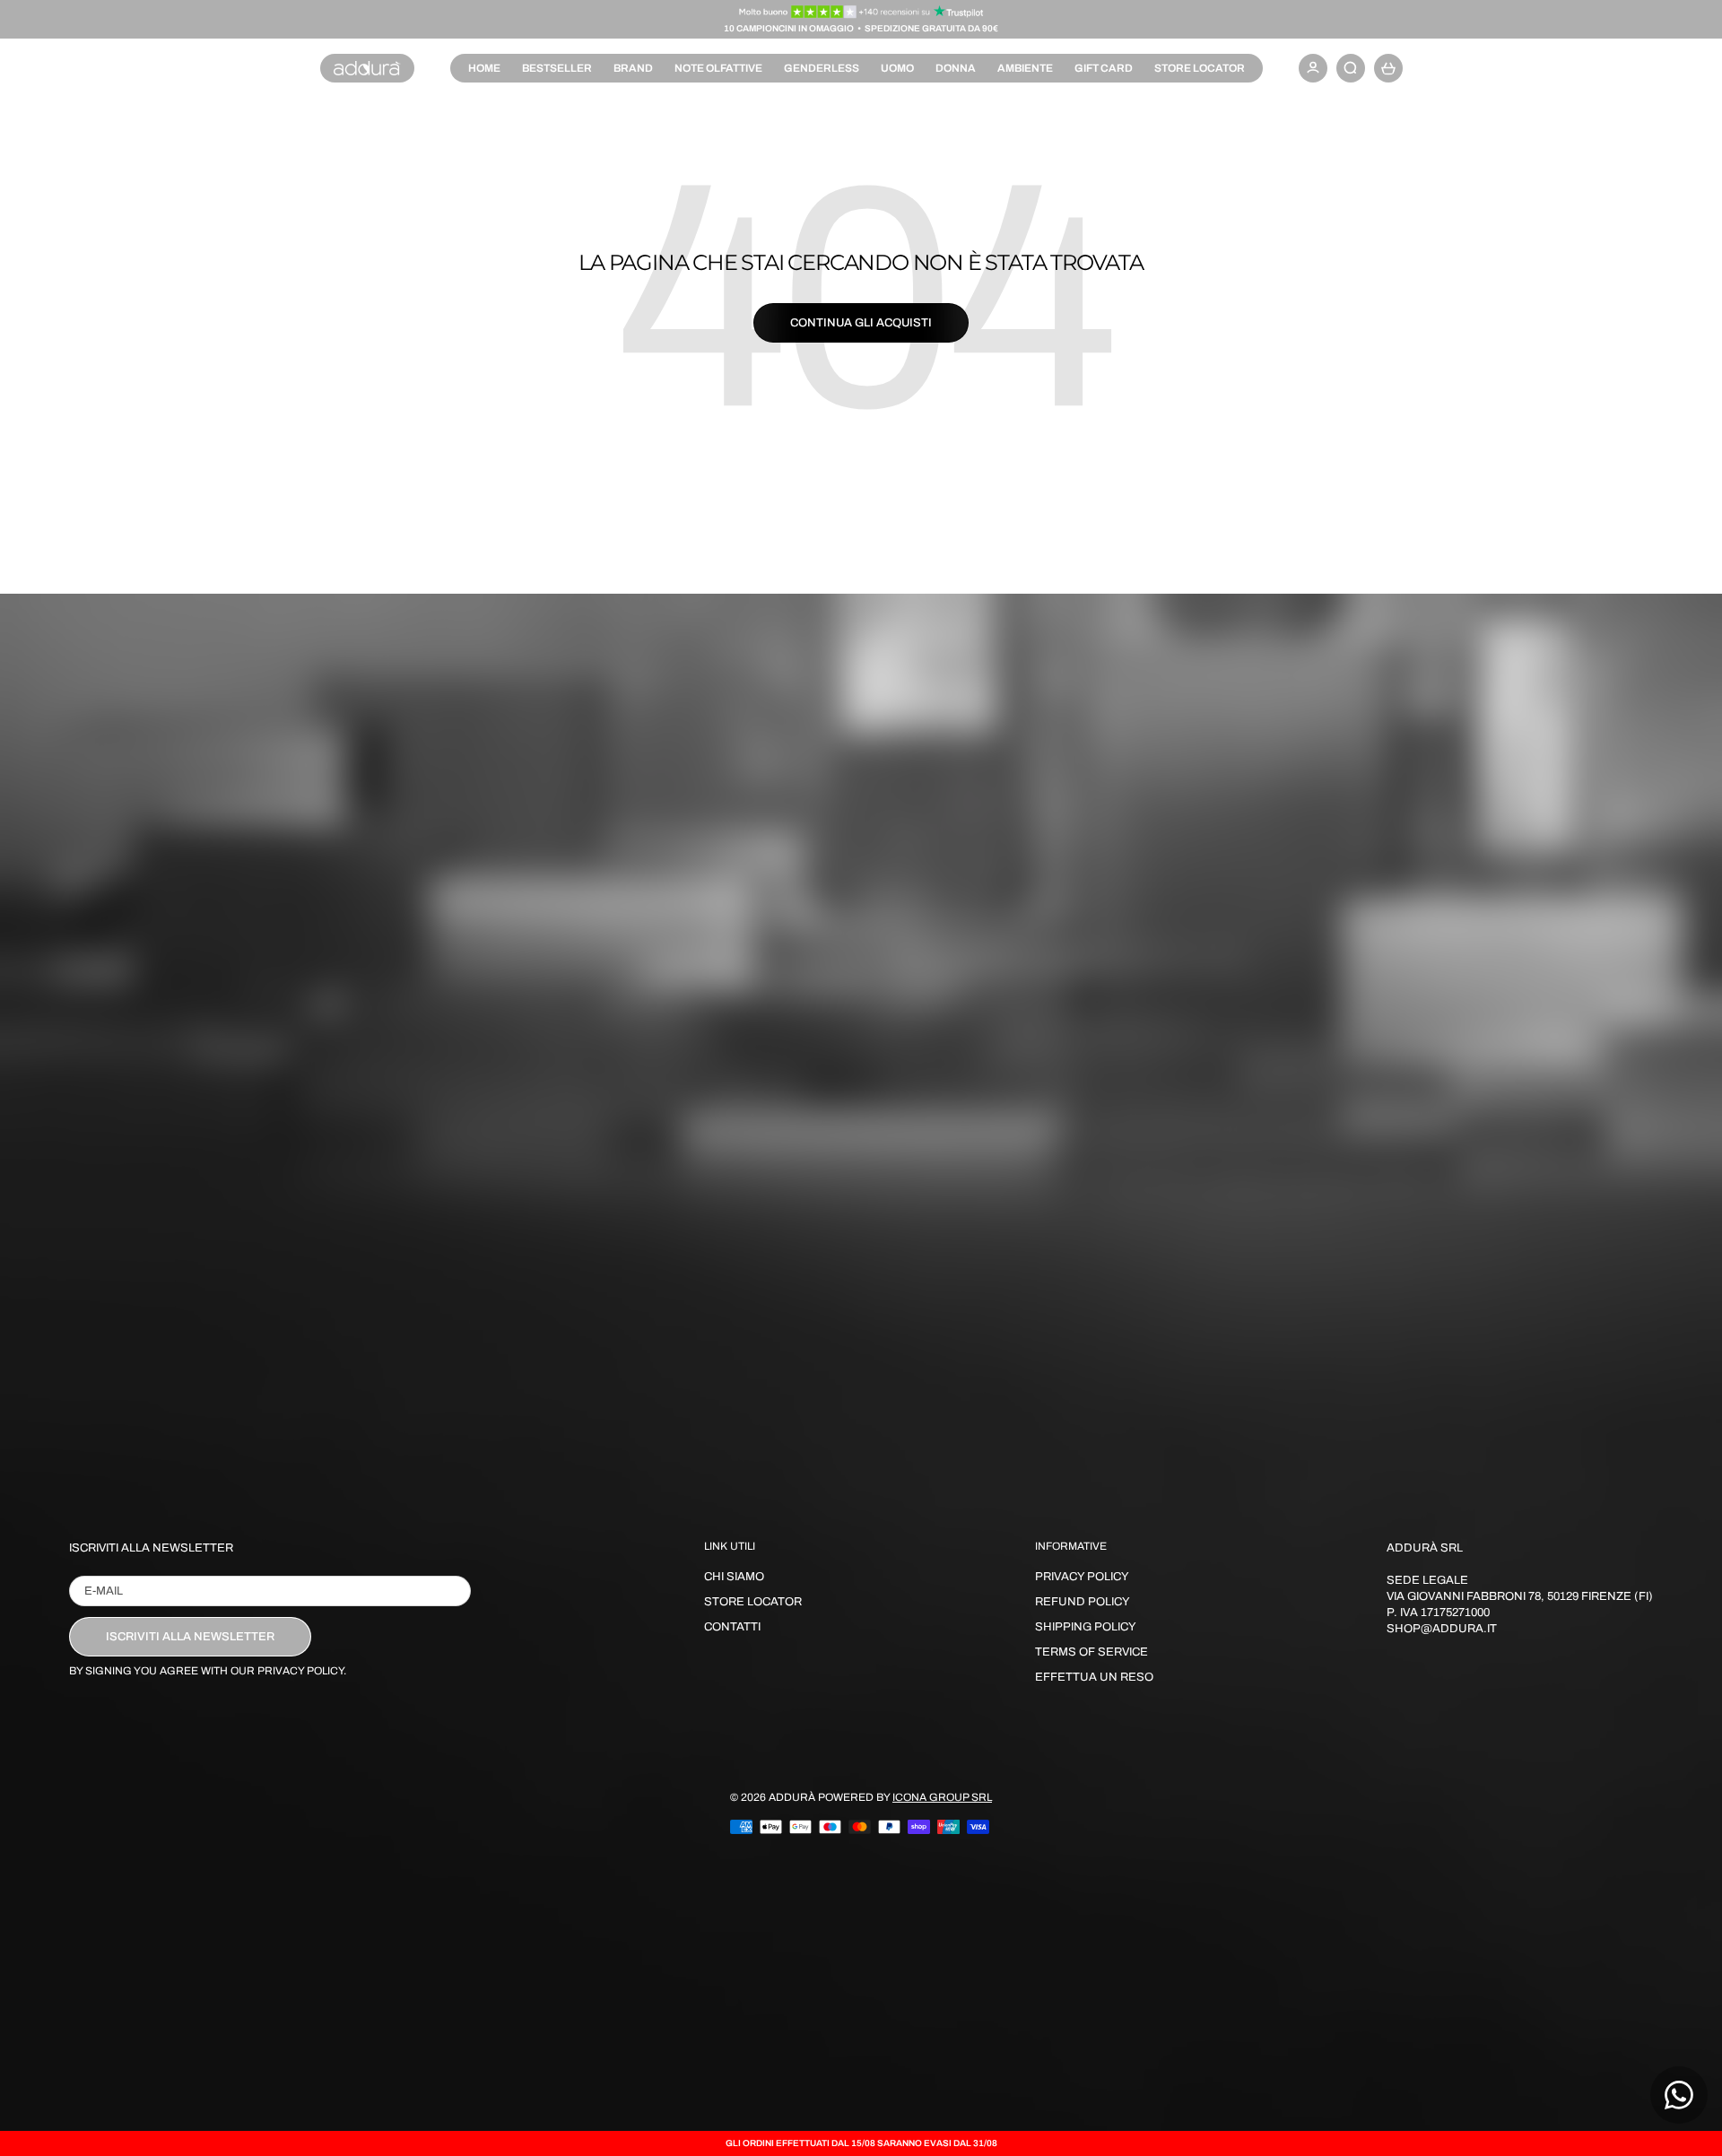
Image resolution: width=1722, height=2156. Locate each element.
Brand (633, 68)
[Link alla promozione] (861, 12)
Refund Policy (1083, 1602)
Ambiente (1025, 68)
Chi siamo (734, 1577)
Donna (956, 68)
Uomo (897, 68)
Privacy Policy (1082, 1577)
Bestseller (557, 68)
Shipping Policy (1086, 1627)
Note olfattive (718, 68)
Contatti (732, 1627)
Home (484, 68)
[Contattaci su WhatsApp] (1679, 2095)
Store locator (1200, 68)
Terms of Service (1091, 1652)
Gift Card (1104, 68)
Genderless (822, 68)
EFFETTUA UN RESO (1094, 1677)
